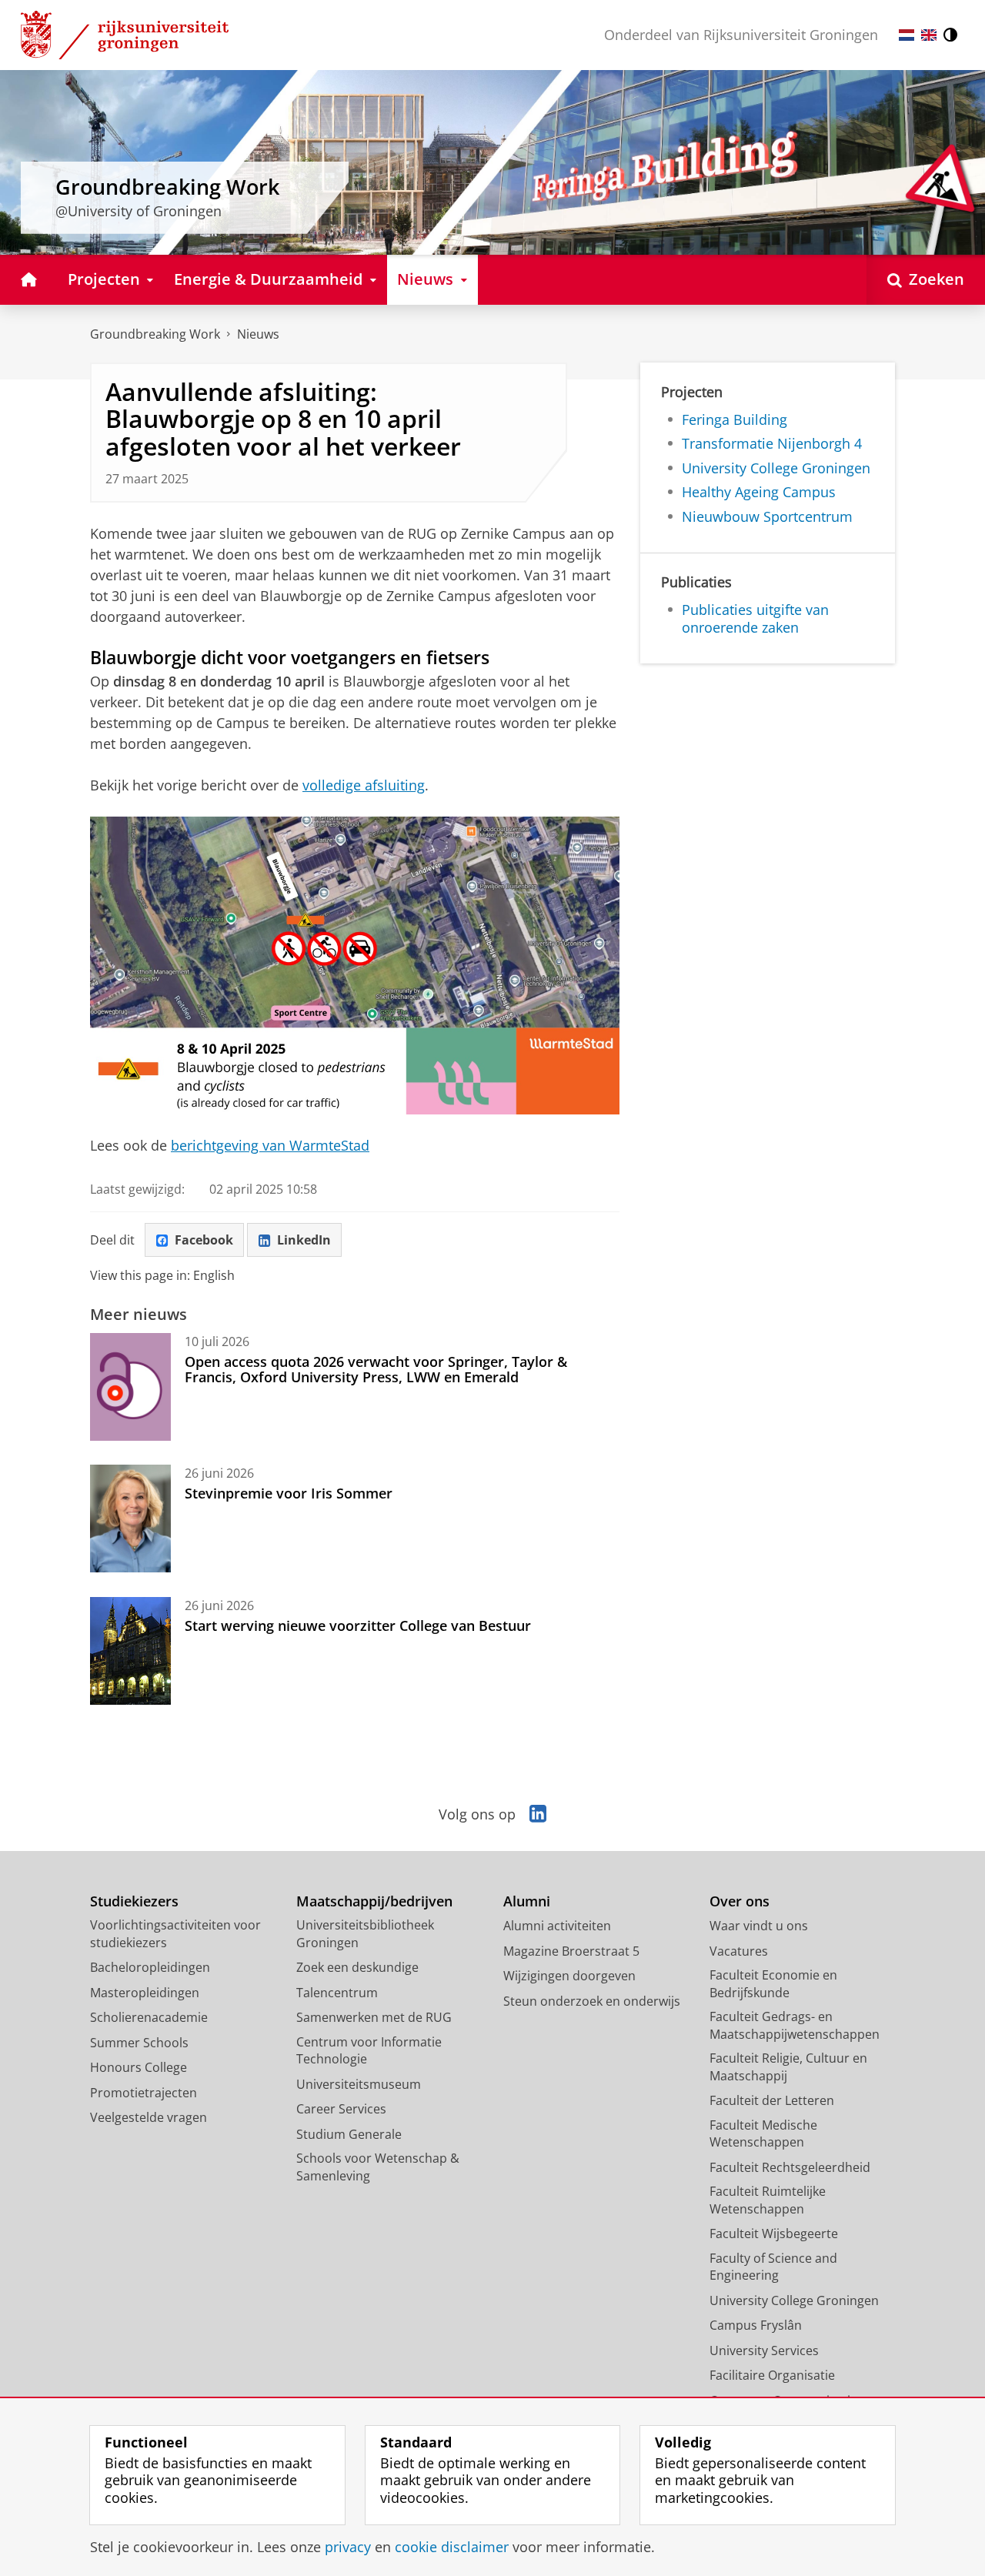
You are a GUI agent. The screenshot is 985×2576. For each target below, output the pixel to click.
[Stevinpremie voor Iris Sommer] (130, 1519)
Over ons (740, 1901)
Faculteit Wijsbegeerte (774, 2234)
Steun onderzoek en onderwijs (592, 2001)
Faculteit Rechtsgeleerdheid (790, 2167)
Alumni (527, 1901)
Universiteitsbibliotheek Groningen (365, 1934)
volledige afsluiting (364, 785)
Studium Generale (349, 2134)
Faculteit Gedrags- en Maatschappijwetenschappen (795, 2025)
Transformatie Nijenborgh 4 (772, 444)
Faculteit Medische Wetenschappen (763, 2134)
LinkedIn (304, 1240)
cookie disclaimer (452, 2547)
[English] (929, 35)
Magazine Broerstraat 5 (571, 1951)
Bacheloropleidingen (150, 1967)
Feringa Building (735, 420)
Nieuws (258, 334)
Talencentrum (337, 1993)
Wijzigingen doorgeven (569, 1976)
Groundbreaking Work (155, 334)
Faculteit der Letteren (772, 2100)
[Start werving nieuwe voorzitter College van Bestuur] (130, 1651)
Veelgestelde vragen (149, 2117)
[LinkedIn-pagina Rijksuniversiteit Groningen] (538, 1814)
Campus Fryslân (756, 2325)
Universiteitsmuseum (359, 2084)
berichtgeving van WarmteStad (270, 1145)
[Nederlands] (907, 35)
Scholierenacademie (149, 2017)
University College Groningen (776, 468)
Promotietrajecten (144, 2093)
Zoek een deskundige (357, 1967)
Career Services (341, 2109)
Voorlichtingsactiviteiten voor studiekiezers (175, 1934)
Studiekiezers (134, 1901)
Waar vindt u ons (759, 1926)
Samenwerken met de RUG (374, 2017)
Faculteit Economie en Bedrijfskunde (773, 1984)
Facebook (204, 1240)
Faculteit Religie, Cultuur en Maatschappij (788, 2067)
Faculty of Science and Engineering (773, 2267)
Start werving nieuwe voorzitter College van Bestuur (358, 1625)
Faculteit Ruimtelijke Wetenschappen (768, 2200)
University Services (764, 2350)
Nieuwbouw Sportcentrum (767, 517)
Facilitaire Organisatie (772, 2375)
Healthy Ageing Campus (759, 492)
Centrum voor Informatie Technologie (369, 2051)
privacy (348, 2547)
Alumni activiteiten (557, 1926)
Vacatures (739, 1951)
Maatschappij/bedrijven (374, 1901)
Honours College (139, 2067)
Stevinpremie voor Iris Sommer (289, 1493)
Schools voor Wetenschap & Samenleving (378, 2167)
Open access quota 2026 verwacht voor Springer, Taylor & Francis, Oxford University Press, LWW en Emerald (376, 1370)
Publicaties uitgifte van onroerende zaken (755, 618)
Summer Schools (139, 2043)
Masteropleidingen (145, 1993)
